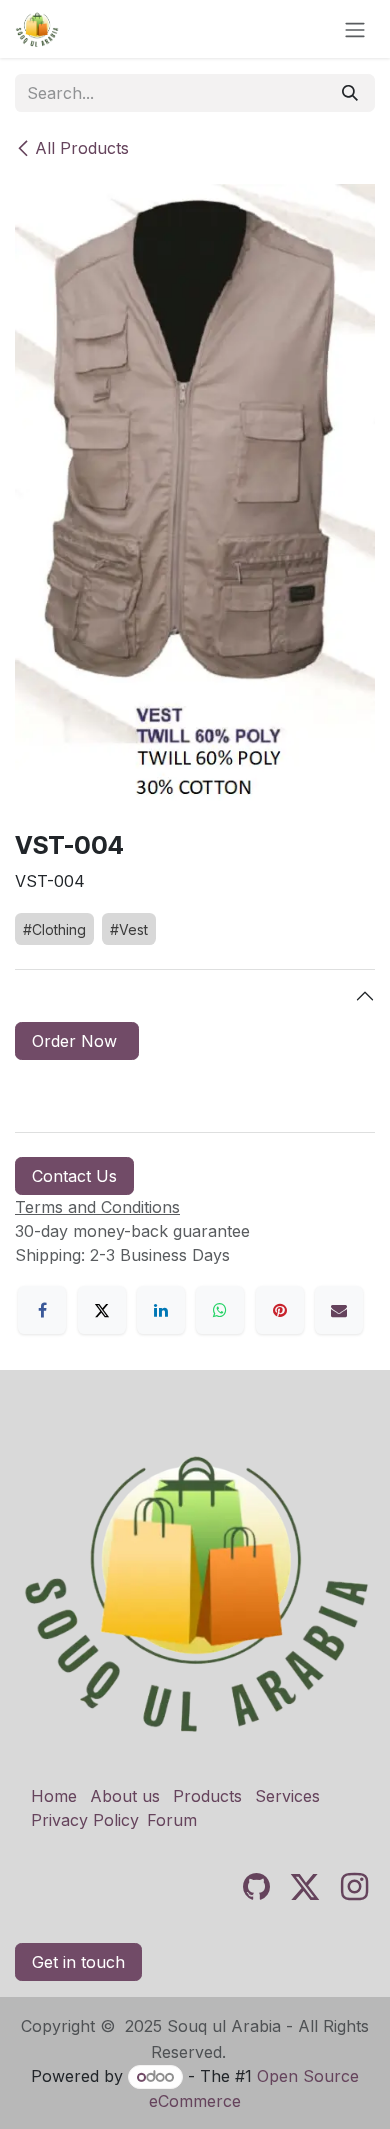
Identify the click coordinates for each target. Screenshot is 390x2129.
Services (287, 1796)
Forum (172, 1820)
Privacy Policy (85, 1820)
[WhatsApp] (220, 1310)
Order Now (77, 1041)
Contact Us (74, 1176)
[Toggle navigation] (355, 29)
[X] (102, 1310)
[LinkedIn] (161, 1310)
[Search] (350, 93)
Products (207, 1796)
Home (54, 1796)
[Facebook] (42, 1310)
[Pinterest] (280, 1310)
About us (125, 1796)
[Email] (339, 1310)
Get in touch (78, 1962)
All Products (82, 148)
